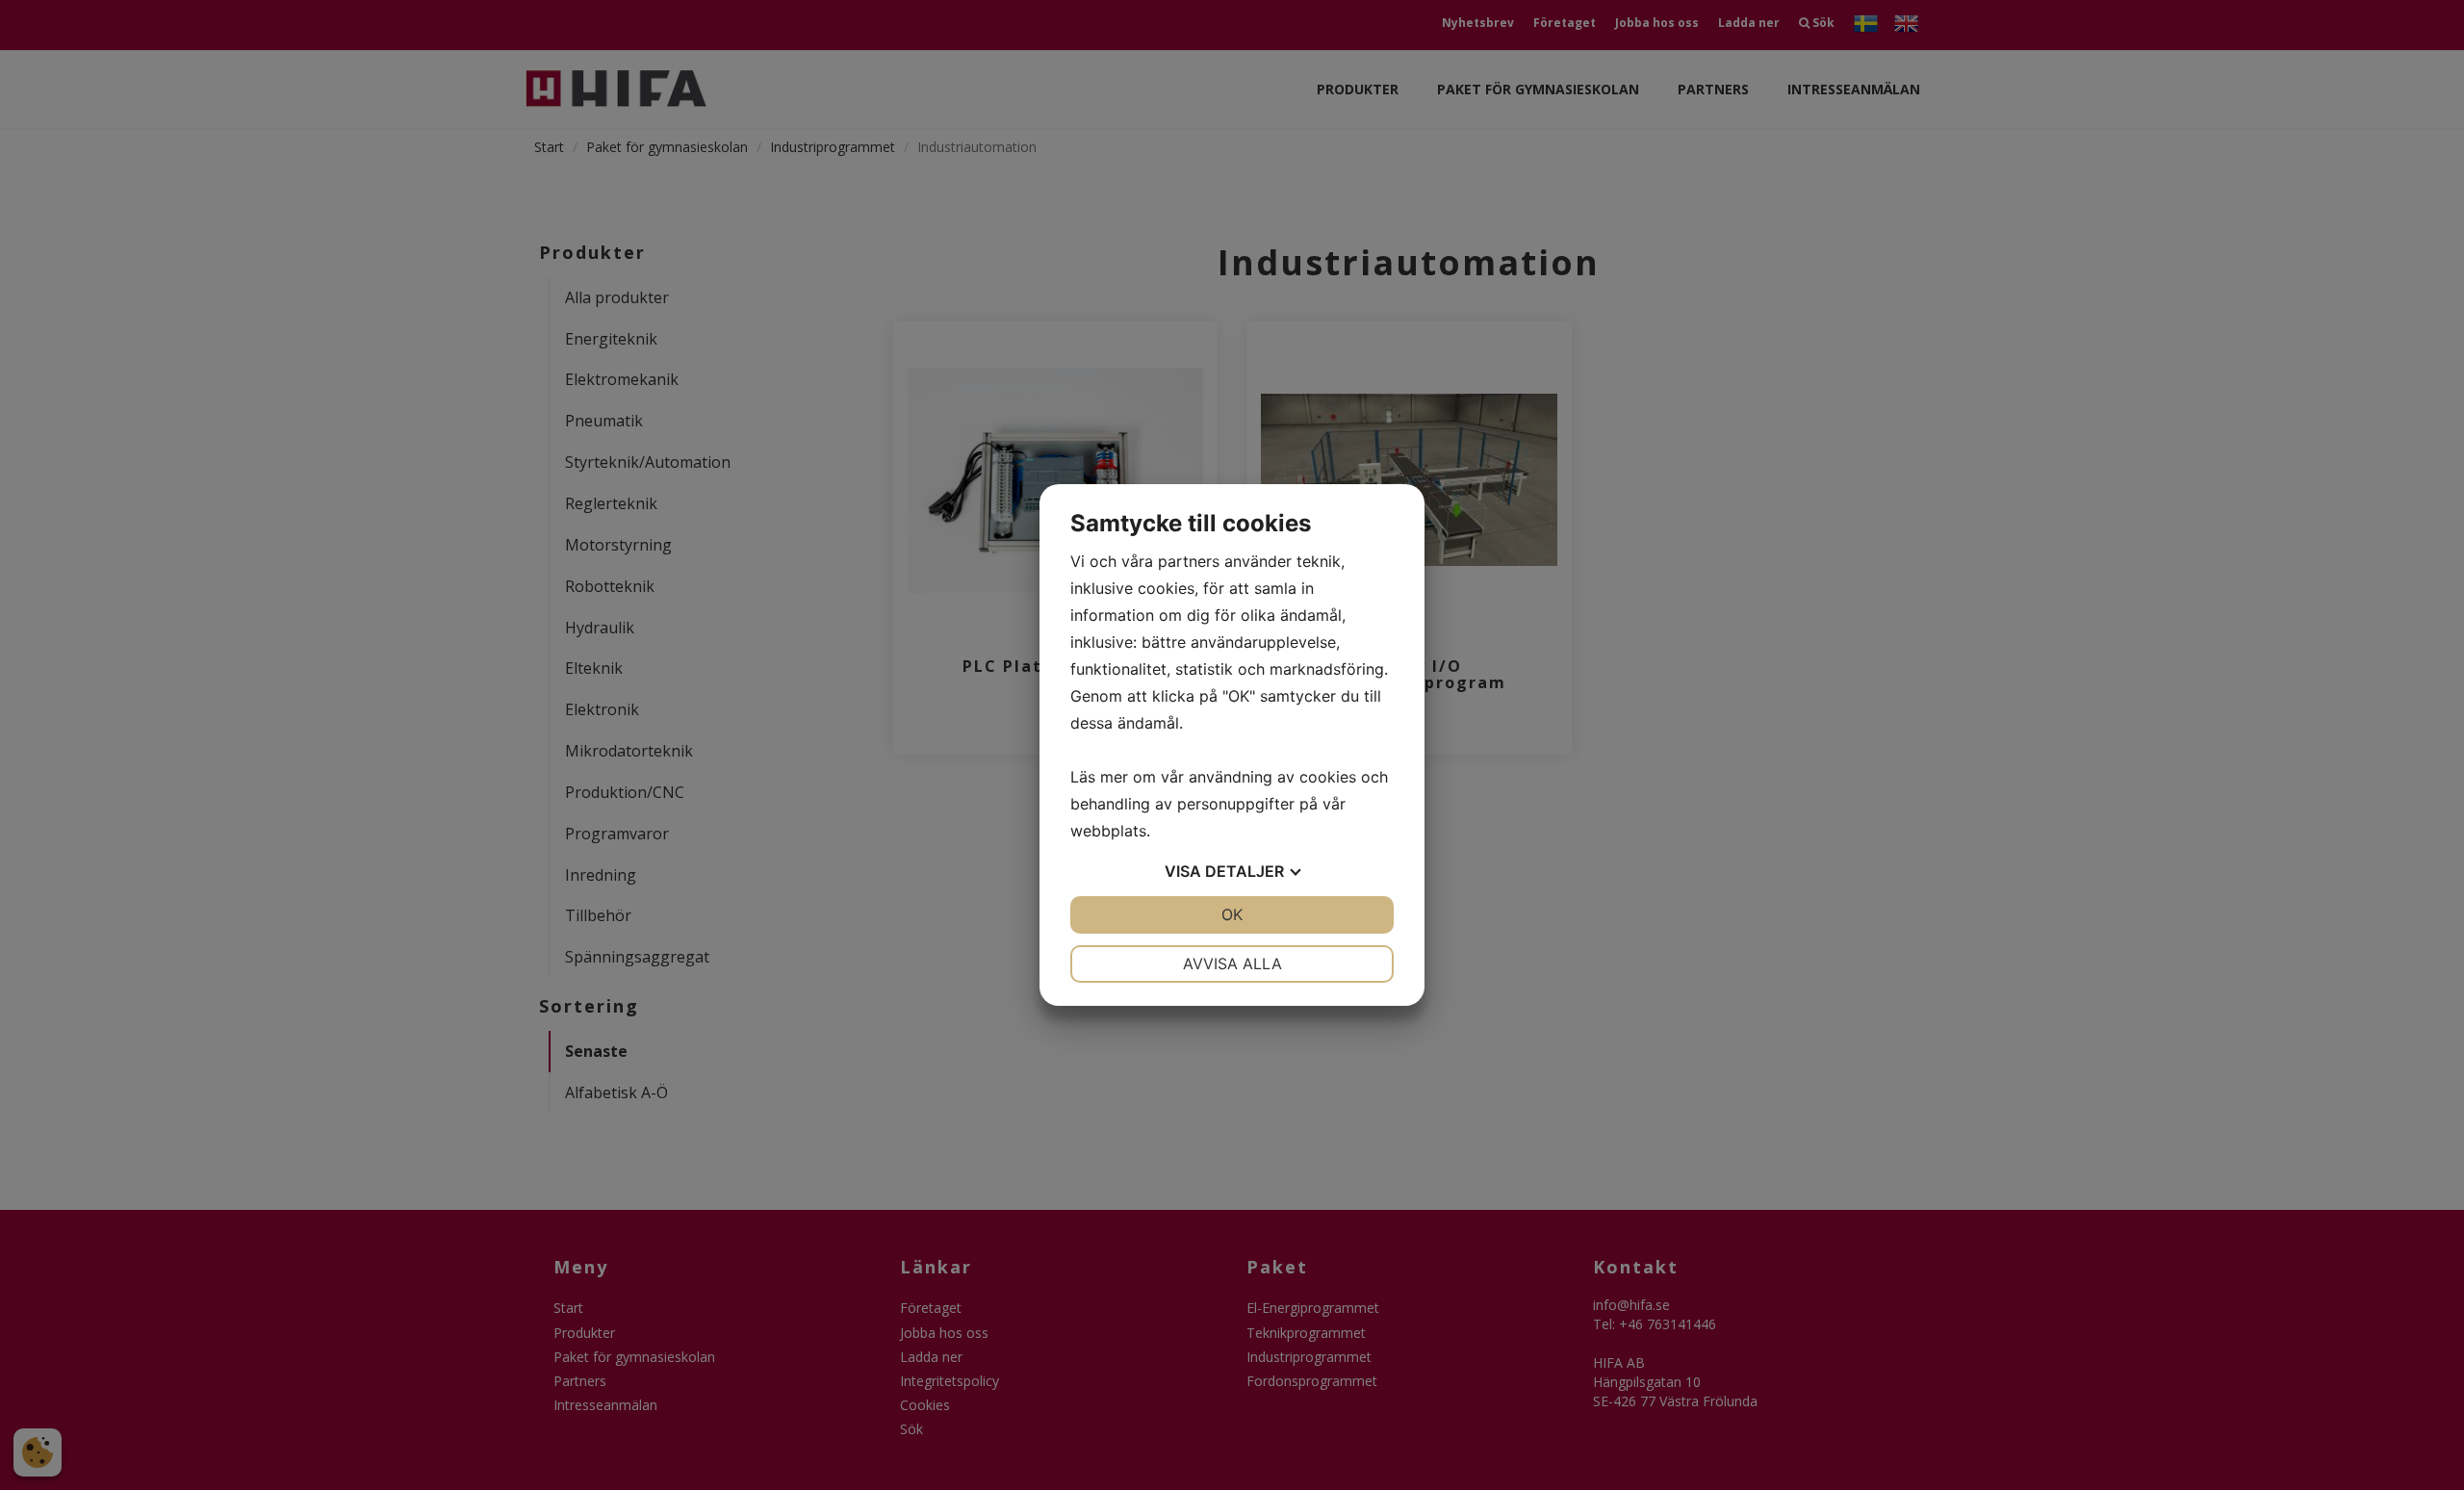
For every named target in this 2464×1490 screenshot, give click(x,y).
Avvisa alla (1232, 963)
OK (1232, 914)
